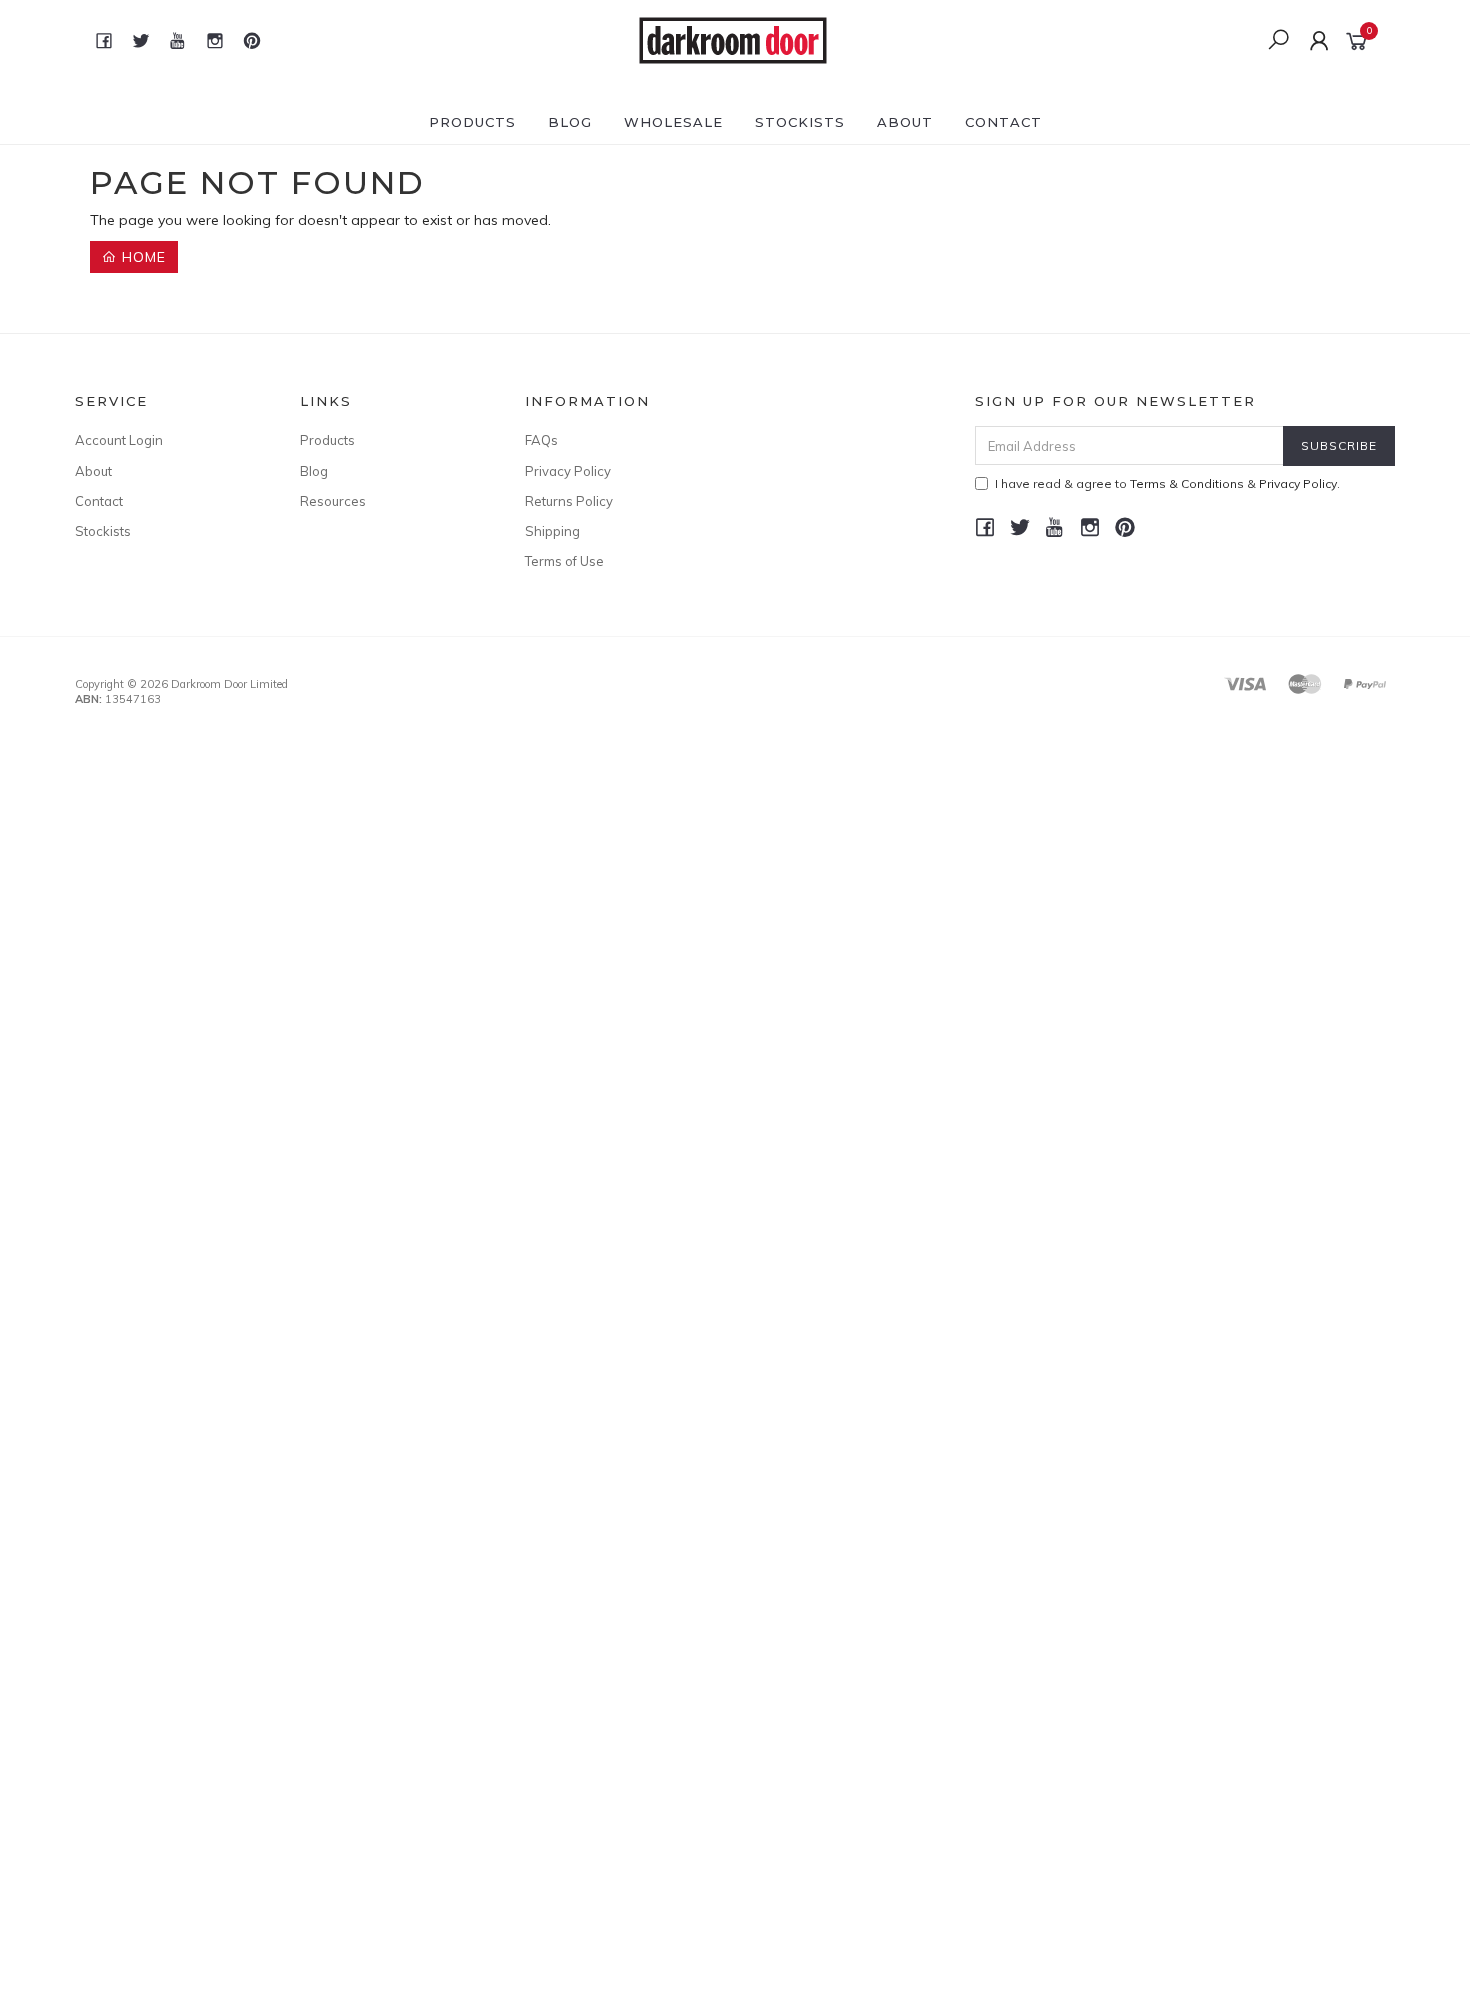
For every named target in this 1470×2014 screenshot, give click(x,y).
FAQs (541, 440)
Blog (570, 122)
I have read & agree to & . (1167, 483)
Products (472, 122)
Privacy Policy (568, 471)
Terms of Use (564, 561)
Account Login (119, 440)
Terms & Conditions (1187, 483)
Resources (333, 501)
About (905, 122)
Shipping (552, 531)
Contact (1003, 122)
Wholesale (673, 122)
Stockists (800, 122)
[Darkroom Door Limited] (733, 39)
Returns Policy (569, 501)
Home (141, 257)
